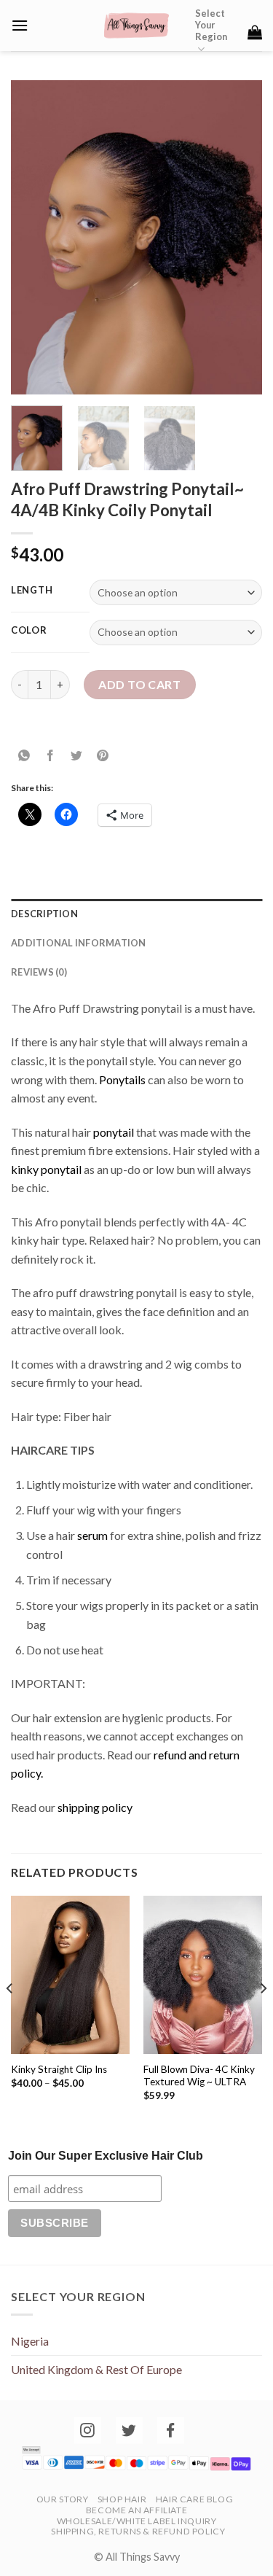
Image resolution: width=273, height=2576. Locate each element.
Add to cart (139, 684)
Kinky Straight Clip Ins (59, 2069)
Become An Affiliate (137, 2510)
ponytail (114, 1132)
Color (29, 631)
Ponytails (122, 1079)
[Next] (239, 238)
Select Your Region (211, 25)
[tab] (136, 914)
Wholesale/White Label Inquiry (137, 2521)
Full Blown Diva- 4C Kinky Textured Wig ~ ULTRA (199, 2076)
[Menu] (20, 25)
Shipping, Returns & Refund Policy (138, 2531)
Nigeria (30, 2341)
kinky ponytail (46, 1169)
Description (44, 914)
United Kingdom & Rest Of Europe (96, 2369)
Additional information (79, 943)
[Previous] (34, 238)
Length (32, 591)
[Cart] (255, 32)
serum (92, 1535)
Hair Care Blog (195, 2499)
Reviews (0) (39, 972)
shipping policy (96, 1807)
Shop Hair (122, 2499)
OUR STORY (63, 2499)
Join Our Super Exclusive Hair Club (106, 2156)
